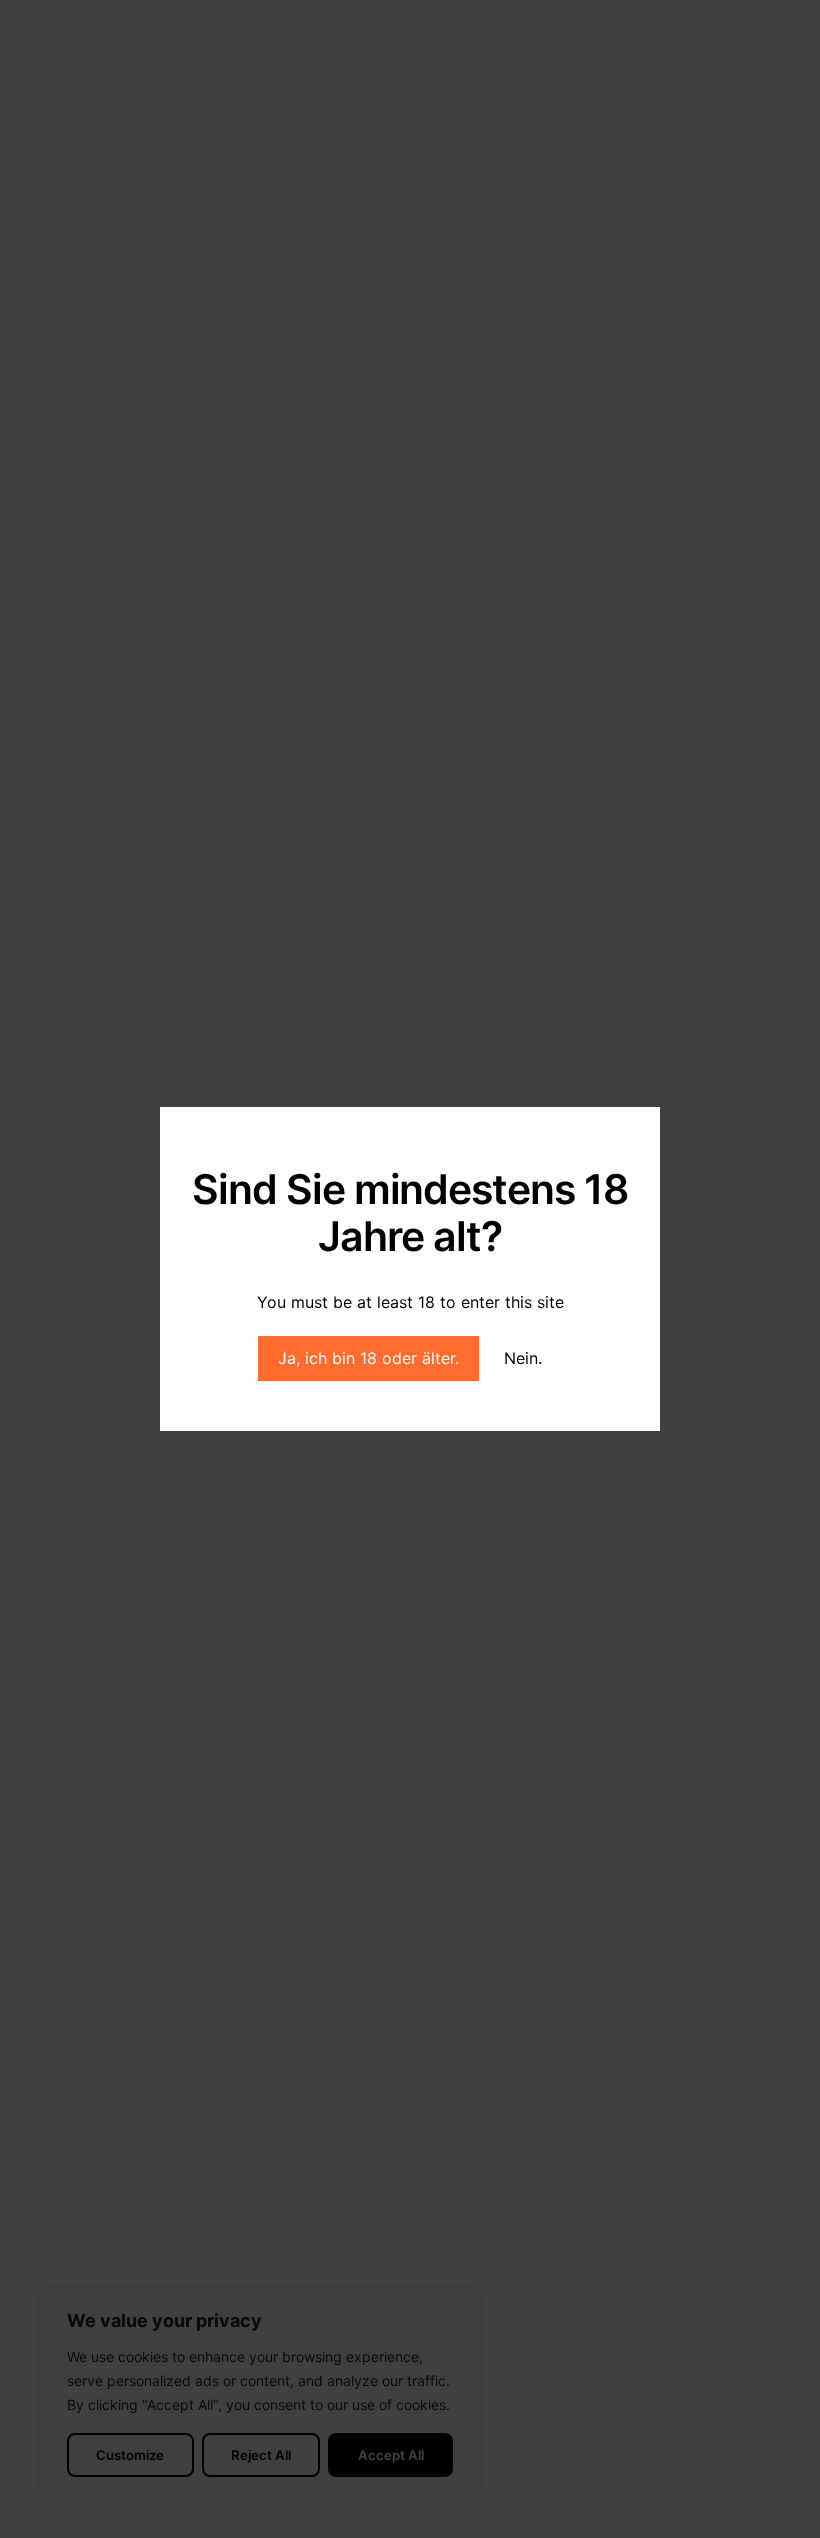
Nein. (523, 1358)
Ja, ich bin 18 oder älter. (368, 1358)
